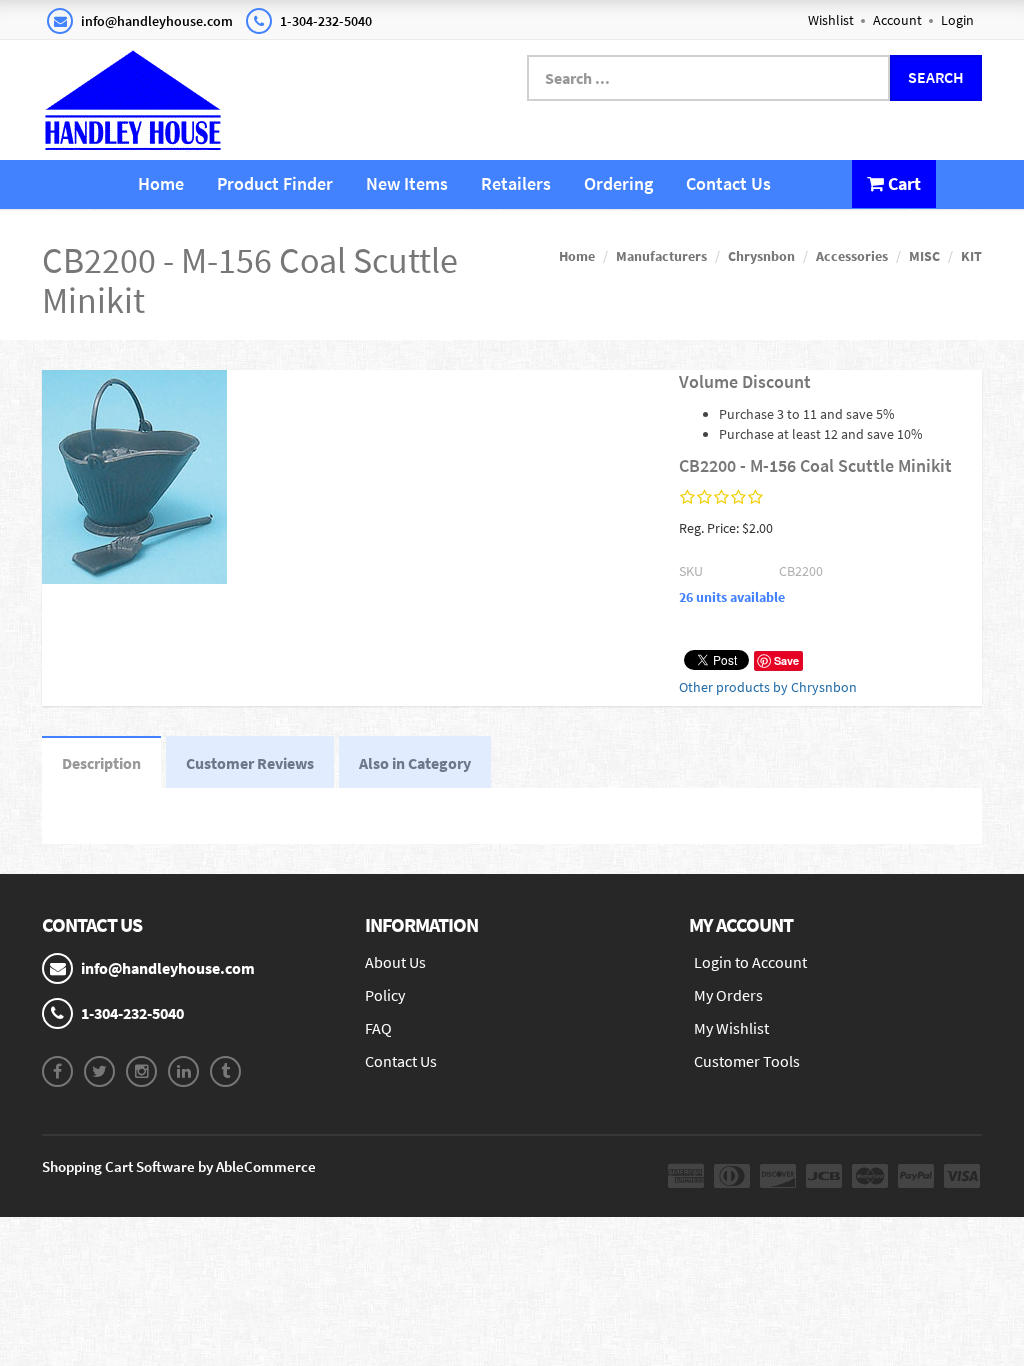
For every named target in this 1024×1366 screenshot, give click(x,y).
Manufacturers (661, 256)
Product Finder (275, 183)
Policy (385, 995)
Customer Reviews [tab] (250, 763)
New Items (407, 183)
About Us (395, 962)
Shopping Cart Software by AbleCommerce (179, 1166)
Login (957, 20)
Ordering (618, 183)
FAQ (378, 1028)
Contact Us (728, 183)
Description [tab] (101, 763)
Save (786, 660)
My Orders (728, 995)
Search (936, 77)
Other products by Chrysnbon (768, 687)
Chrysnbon (761, 256)
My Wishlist (731, 1028)
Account (897, 20)
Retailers (516, 183)
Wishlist (831, 20)
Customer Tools (747, 1061)
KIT (971, 256)
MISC (924, 256)
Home (161, 183)
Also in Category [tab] (415, 763)
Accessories (852, 256)
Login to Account (750, 962)
